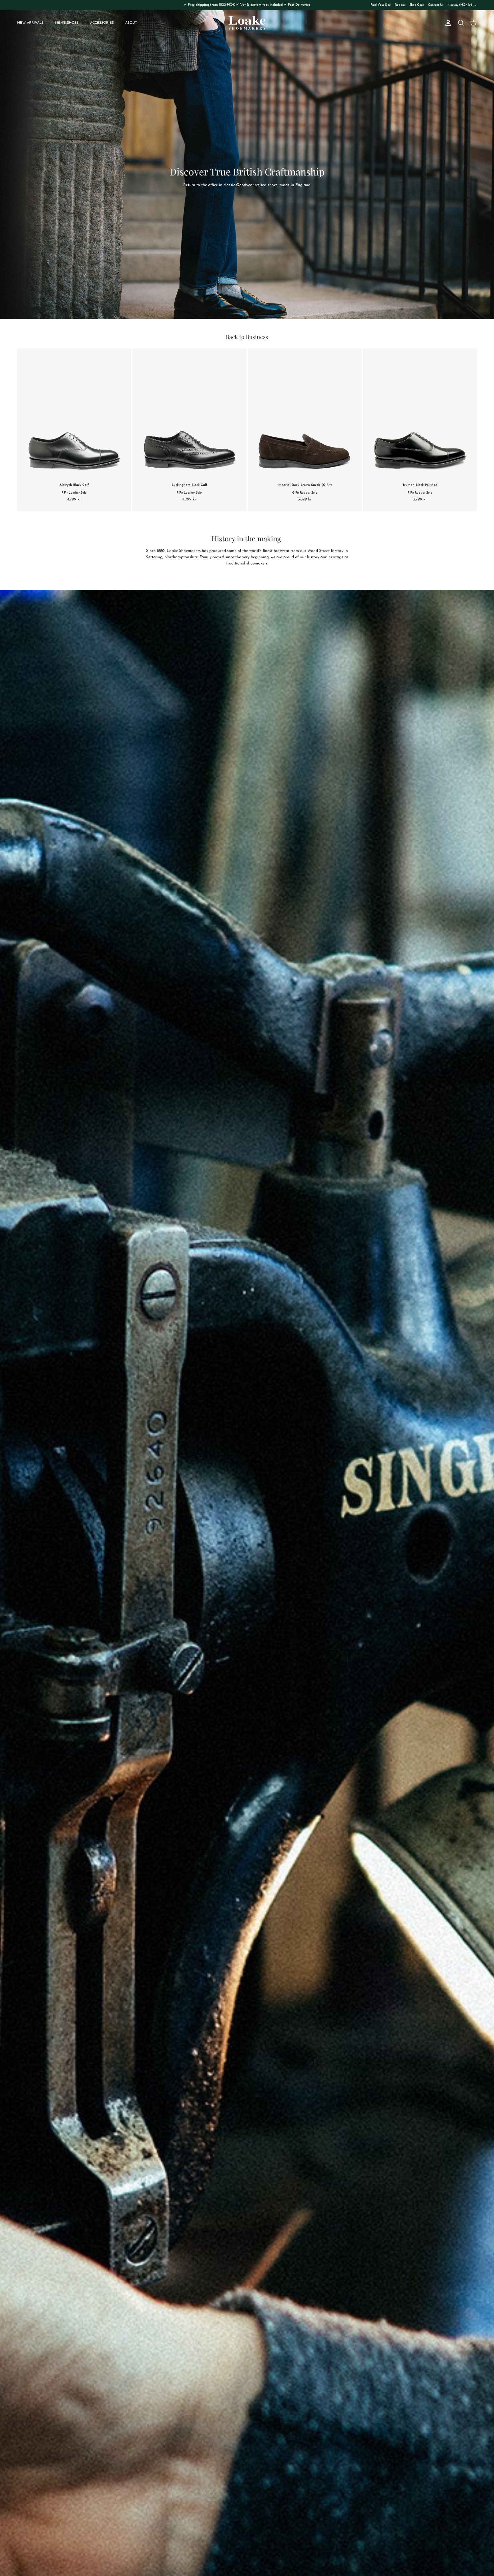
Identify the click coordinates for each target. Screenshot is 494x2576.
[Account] (447, 23)
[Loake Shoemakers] (247, 23)
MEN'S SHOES (67, 23)
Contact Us (436, 5)
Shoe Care (417, 5)
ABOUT (131, 23)
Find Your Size (381, 5)
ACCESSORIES (102, 23)
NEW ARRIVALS (30, 23)
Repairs (400, 5)
